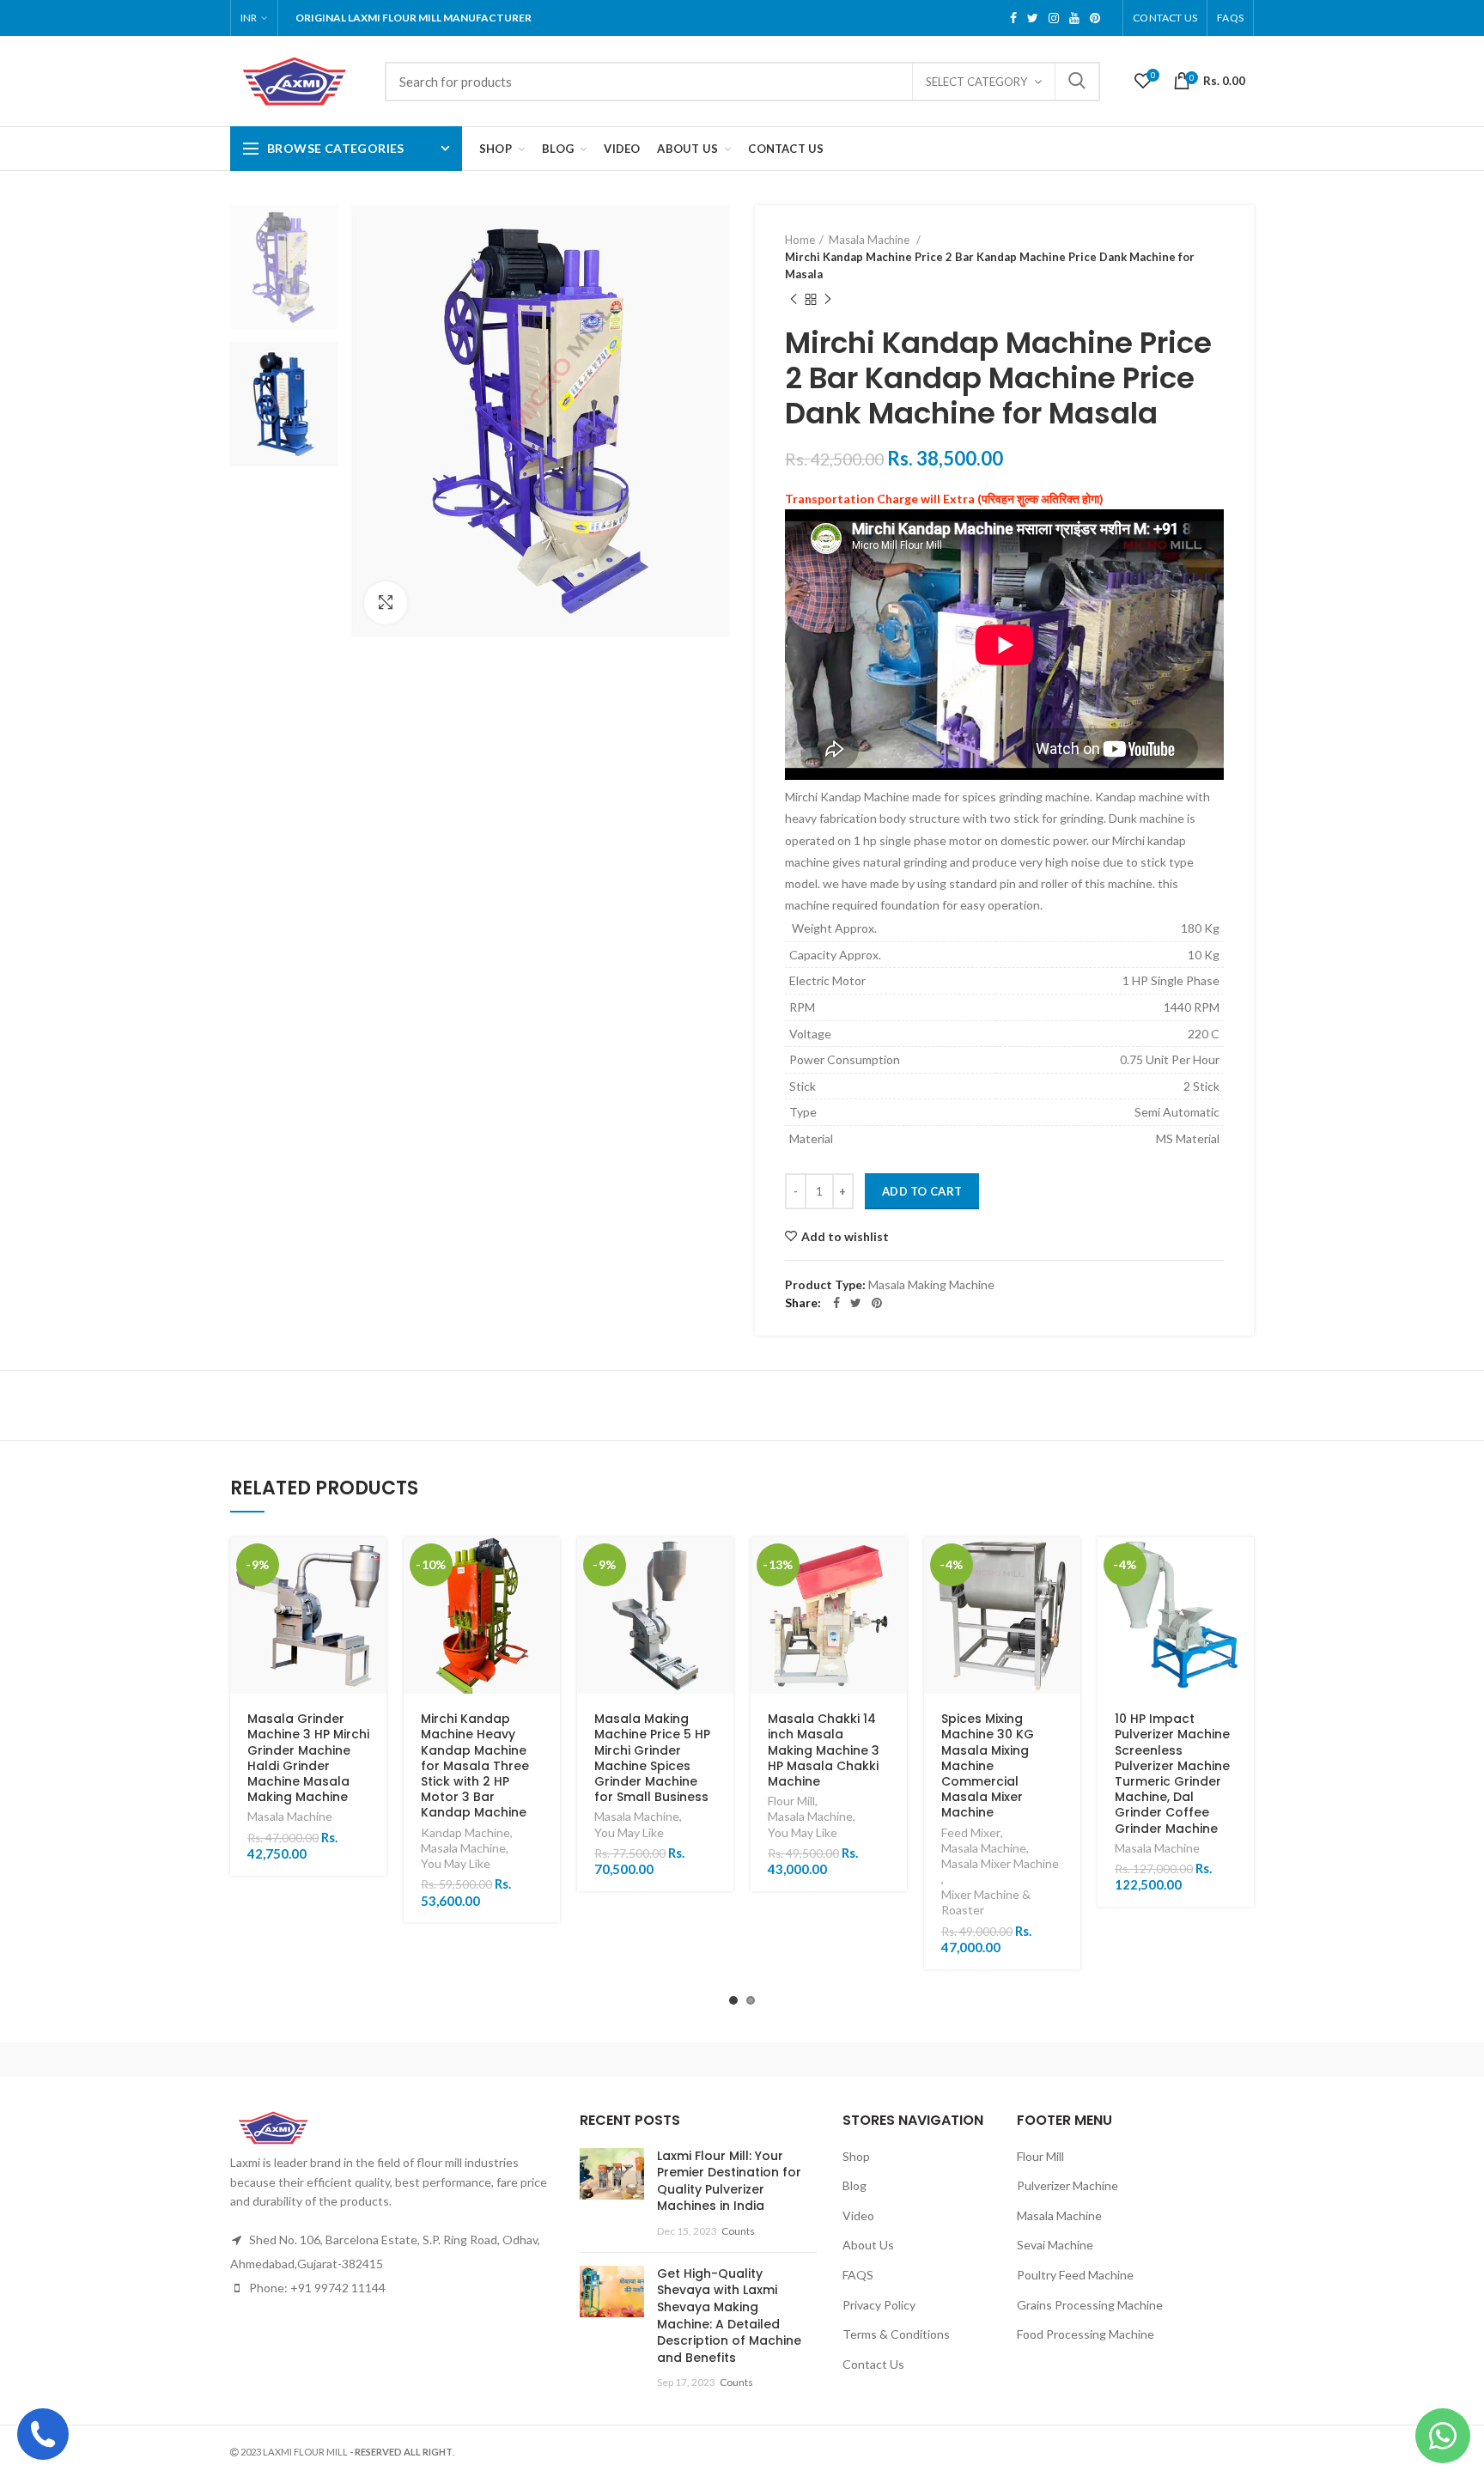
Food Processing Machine (1086, 2334)
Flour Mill (791, 1801)
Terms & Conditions (896, 2334)
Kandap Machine (465, 1832)
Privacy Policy (879, 2305)
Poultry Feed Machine (1075, 2275)
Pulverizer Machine (1067, 2185)
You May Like (456, 1863)
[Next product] (828, 300)
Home (800, 240)
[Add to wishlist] (374, 1643)
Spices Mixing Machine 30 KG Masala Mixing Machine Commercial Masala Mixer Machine (988, 1765)
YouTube (1074, 18)
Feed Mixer (971, 1832)
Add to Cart (922, 1191)
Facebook (1013, 18)
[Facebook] (836, 1303)
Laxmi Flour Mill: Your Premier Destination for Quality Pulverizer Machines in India (729, 2181)
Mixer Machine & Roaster (986, 1902)
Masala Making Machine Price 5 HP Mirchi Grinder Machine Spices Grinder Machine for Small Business (652, 1758)
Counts (738, 2231)
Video (858, 2215)
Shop (856, 2156)
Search (1077, 82)
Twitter (1033, 18)
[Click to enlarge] (386, 603)
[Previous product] (794, 300)
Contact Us (1165, 18)
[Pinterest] (877, 1303)
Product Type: (825, 1285)
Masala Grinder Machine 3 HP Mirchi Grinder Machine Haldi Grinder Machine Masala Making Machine (308, 1758)
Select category (976, 82)
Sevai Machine (1055, 2245)
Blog (855, 2185)
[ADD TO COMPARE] (374, 1681)
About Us (868, 2245)
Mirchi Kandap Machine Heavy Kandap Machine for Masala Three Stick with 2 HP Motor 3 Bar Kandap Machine (475, 1765)
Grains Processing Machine (1090, 2305)
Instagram (1054, 18)
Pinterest (1095, 18)
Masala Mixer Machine (1000, 1863)
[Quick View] (374, 1604)
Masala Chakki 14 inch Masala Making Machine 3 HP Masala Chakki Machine (824, 1750)
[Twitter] (856, 1303)
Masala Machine (870, 240)
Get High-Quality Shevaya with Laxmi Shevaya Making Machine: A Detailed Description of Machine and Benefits (729, 2316)
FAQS (1230, 18)
